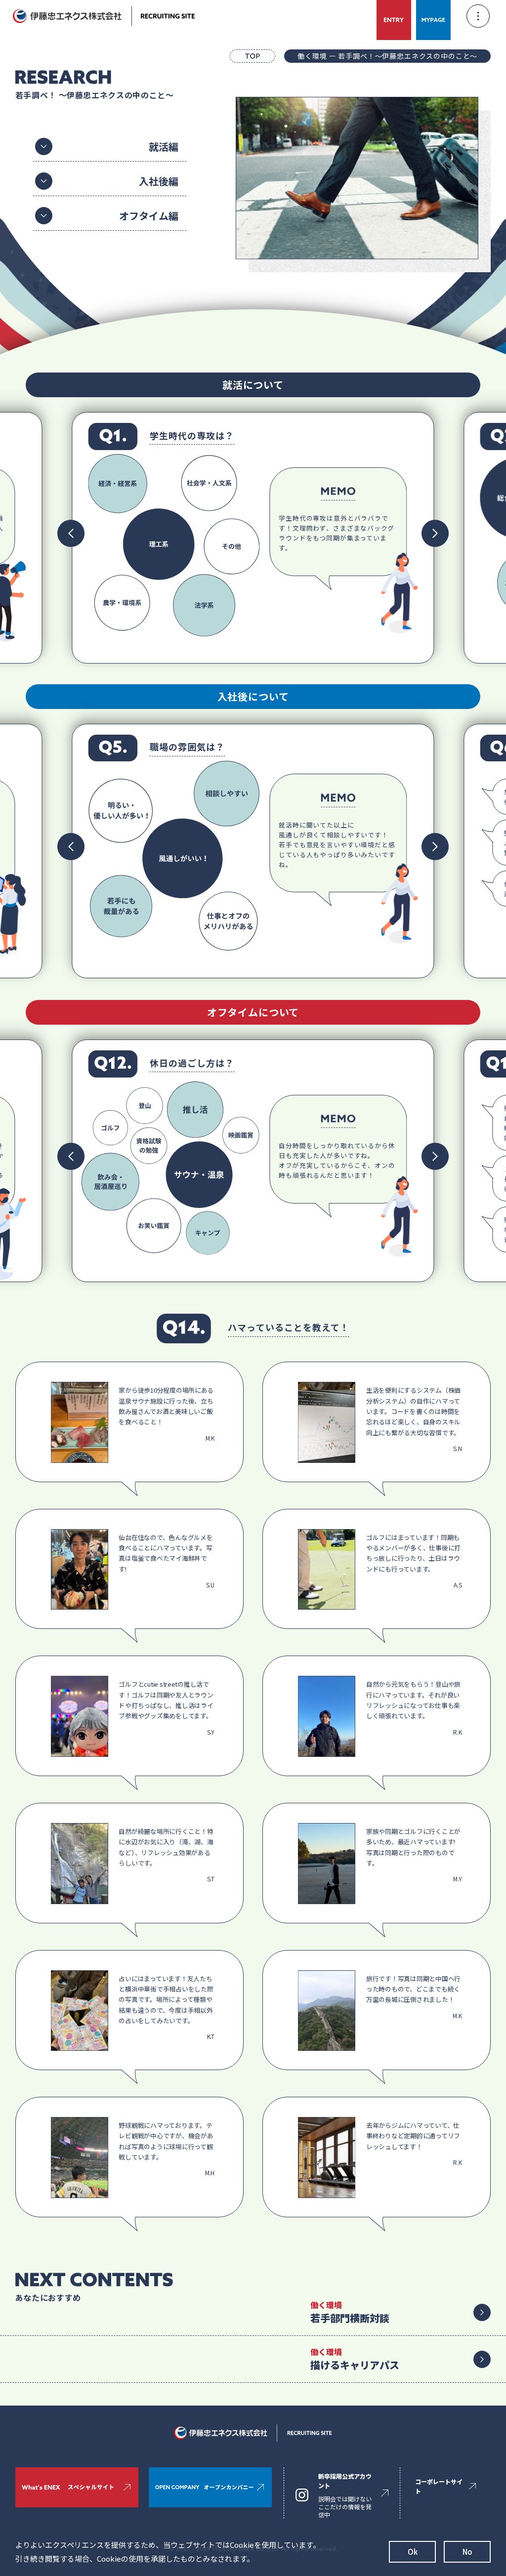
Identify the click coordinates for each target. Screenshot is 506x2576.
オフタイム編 (149, 216)
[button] (71, 533)
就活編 (164, 146)
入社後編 (159, 181)
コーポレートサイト (439, 2486)
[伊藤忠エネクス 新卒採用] (104, 16)
